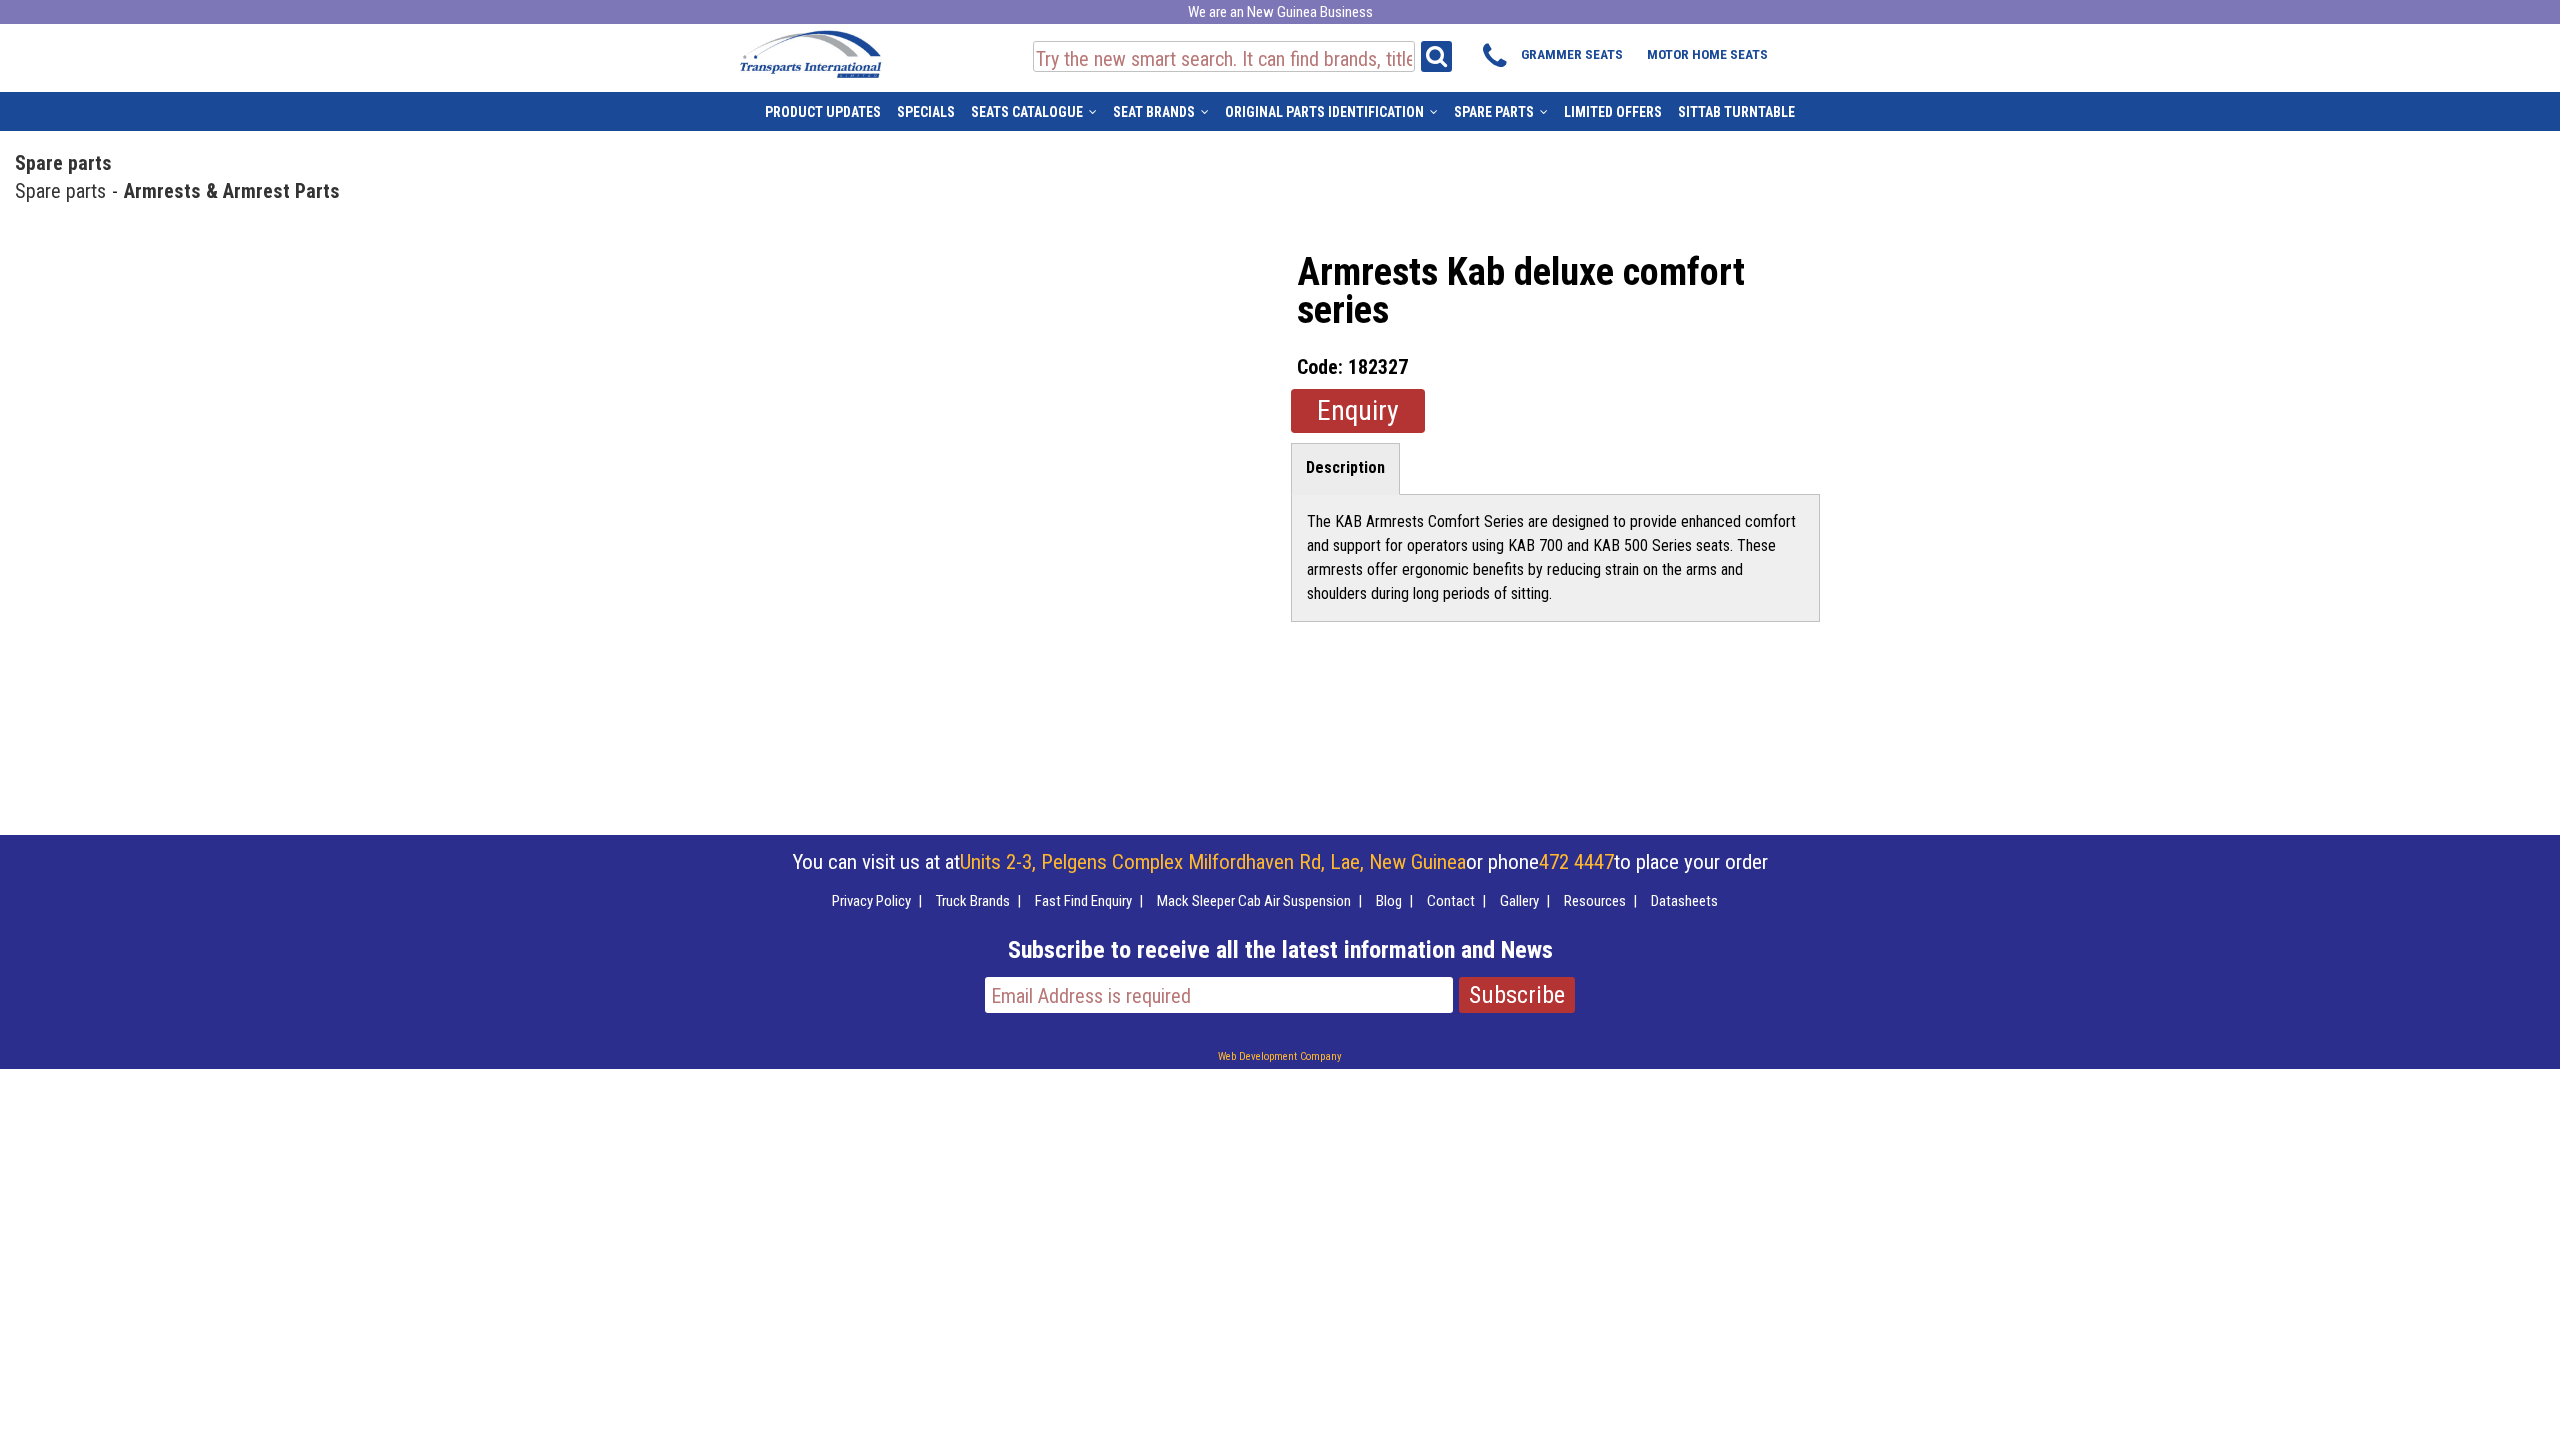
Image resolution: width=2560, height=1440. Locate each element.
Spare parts (63, 163)
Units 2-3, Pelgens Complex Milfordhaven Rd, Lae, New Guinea (1213, 862)
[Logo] (810, 51)
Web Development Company (1280, 1056)
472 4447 (1576, 862)
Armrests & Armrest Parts (232, 191)
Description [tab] (1345, 467)
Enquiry (1358, 410)
